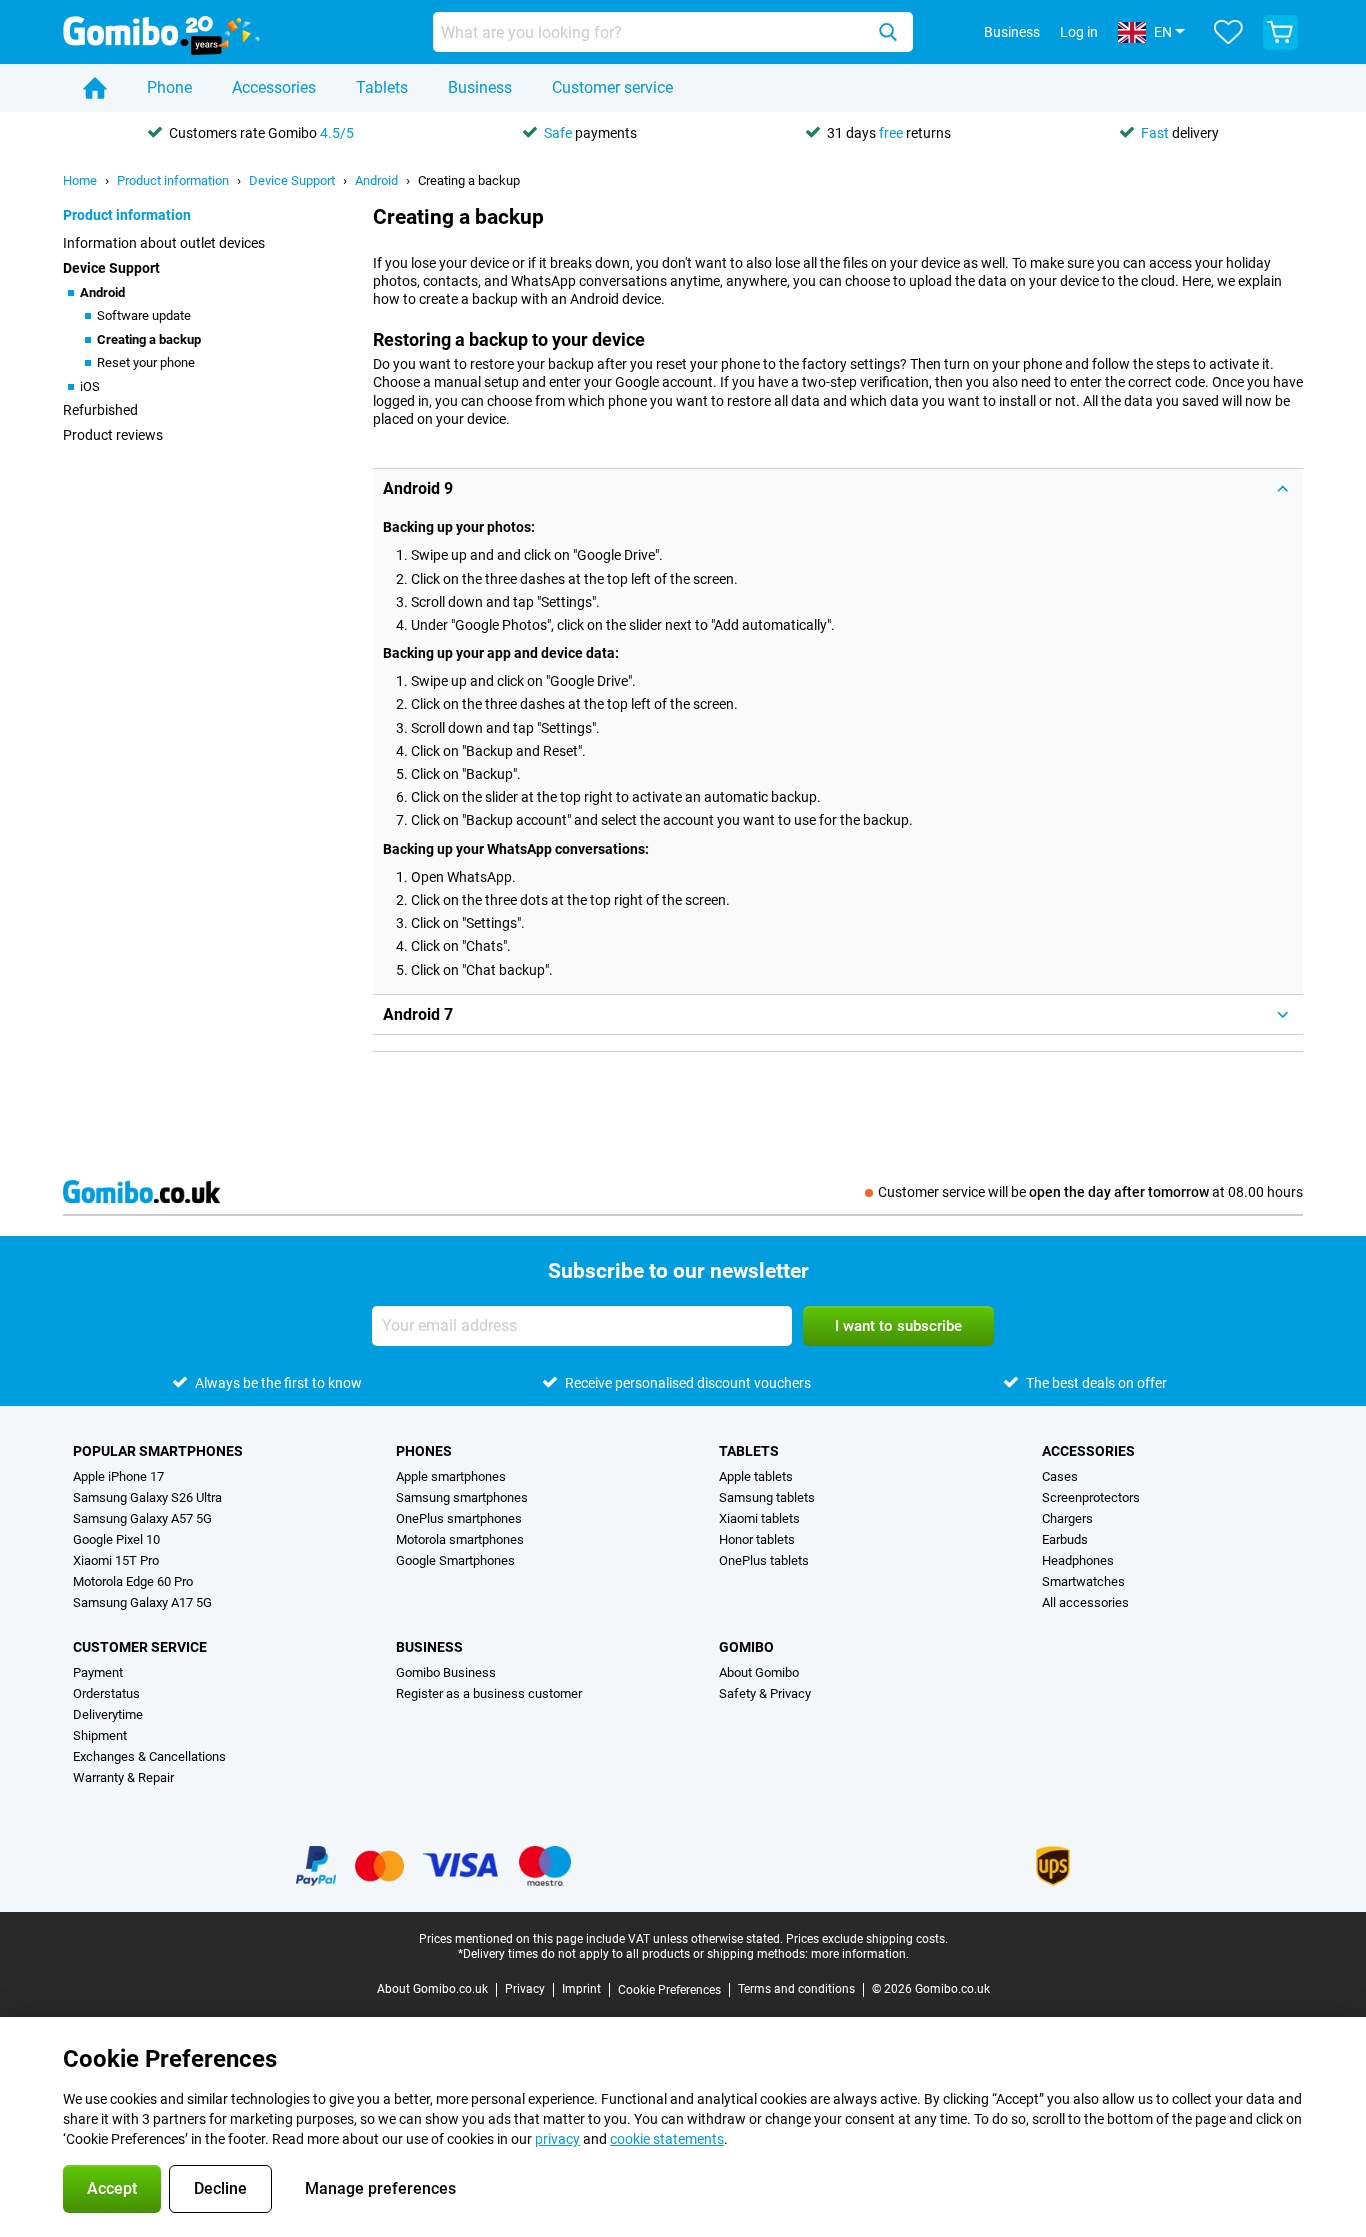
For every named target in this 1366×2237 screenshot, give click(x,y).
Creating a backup (469, 180)
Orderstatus (106, 1693)
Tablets (382, 87)
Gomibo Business (446, 1672)
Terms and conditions (796, 1989)
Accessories (274, 87)
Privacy (525, 1989)
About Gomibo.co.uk (432, 1989)
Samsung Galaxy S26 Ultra (147, 1497)
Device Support (292, 180)
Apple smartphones (451, 1476)
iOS (90, 386)
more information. (860, 1954)
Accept (112, 2188)
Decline (220, 2188)
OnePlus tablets (764, 1560)
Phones (424, 1451)
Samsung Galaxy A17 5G (142, 1602)
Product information (173, 180)
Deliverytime (108, 1714)
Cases (1060, 1476)
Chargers (1067, 1518)
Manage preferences (380, 2188)
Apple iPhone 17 (118, 1476)
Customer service (612, 87)
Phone (169, 87)
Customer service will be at (1090, 1192)
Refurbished (100, 410)
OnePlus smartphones (459, 1518)
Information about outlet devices (164, 243)
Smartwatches (1083, 1581)
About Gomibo (759, 1672)
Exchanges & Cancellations (149, 1756)
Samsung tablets (767, 1497)
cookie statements (667, 2139)
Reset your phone (146, 362)
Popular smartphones (158, 1451)
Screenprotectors (1091, 1497)
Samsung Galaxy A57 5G (142, 1518)
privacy (557, 2139)
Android (376, 180)
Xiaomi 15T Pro (116, 1560)
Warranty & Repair (123, 1777)
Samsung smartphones (462, 1497)
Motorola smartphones (460, 1539)
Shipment (100, 1735)
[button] (838, 488)
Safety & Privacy (765, 1693)
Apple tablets (756, 1476)
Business (480, 87)
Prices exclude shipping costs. (867, 1939)
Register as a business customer (489, 1693)
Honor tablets (757, 1539)
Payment (98, 1672)
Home (80, 180)
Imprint (581, 1989)
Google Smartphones (455, 1560)
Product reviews (113, 435)
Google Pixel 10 (116, 1539)
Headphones (1078, 1560)
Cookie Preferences (669, 1990)
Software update (144, 315)
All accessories (1085, 1602)
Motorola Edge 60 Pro (133, 1581)
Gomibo (746, 1647)
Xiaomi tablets (759, 1518)
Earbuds (1065, 1539)
